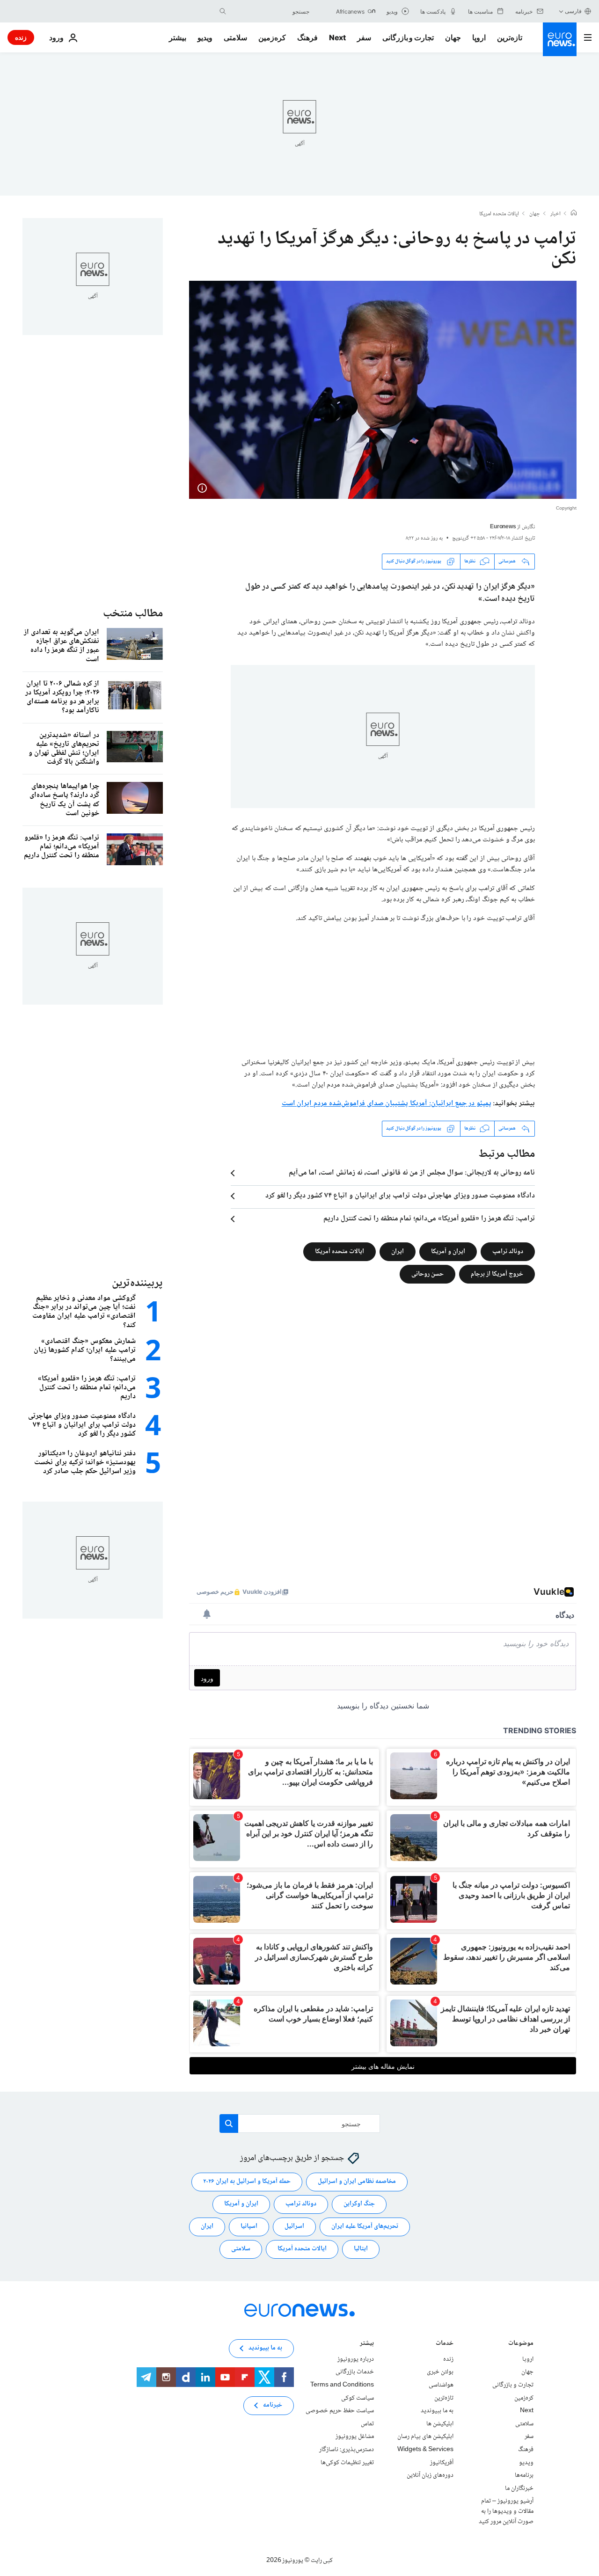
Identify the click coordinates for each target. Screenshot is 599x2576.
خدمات (445, 2344)
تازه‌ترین (510, 37)
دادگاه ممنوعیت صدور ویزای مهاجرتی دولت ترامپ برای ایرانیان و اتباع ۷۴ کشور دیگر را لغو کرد (400, 1196)
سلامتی (235, 37)
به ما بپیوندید (437, 2411)
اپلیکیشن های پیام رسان (425, 2437)
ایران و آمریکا (448, 1251)
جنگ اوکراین (359, 2204)
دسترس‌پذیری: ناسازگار (347, 2450)
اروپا (479, 37)
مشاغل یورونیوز (355, 2437)
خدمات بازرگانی (355, 2372)
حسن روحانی (427, 1274)
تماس (367, 2424)
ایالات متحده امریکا (499, 214)
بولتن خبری (440, 2372)
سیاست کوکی (358, 2398)
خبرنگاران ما (519, 2488)
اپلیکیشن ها (440, 2424)
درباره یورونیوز (356, 2359)
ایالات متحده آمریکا (340, 1251)
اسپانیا (249, 2226)
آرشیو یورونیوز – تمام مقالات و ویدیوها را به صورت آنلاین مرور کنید (506, 2511)
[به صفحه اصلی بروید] (560, 39)
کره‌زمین (272, 37)
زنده (21, 37)
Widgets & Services (425, 2450)
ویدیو (205, 37)
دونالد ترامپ (508, 1251)
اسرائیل (294, 2226)
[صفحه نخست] (574, 214)
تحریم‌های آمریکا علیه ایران (365, 2226)
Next (337, 37)
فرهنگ (307, 37)
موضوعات (521, 2344)
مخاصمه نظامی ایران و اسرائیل (357, 2182)
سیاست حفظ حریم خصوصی (340, 2411)
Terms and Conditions (342, 2385)
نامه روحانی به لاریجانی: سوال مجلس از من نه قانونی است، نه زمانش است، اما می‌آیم (412, 1173)
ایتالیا (361, 2249)
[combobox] (270, 11)
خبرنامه (273, 2405)
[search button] (223, 11)
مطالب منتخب (133, 614)
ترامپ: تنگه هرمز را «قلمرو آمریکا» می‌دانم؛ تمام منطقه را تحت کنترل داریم (429, 1219)
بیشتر (367, 2344)
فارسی (573, 11)
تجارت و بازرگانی (408, 37)
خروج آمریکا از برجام (497, 1274)
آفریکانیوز (442, 2462)
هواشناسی (441, 2385)
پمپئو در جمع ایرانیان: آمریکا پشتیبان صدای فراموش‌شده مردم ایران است (387, 1104)
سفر (364, 37)
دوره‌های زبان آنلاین (430, 2475)
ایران (398, 1251)
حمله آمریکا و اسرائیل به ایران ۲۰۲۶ (247, 2182)
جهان (453, 37)
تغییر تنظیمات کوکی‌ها (347, 2462)
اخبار (555, 214)
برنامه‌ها (524, 2475)
